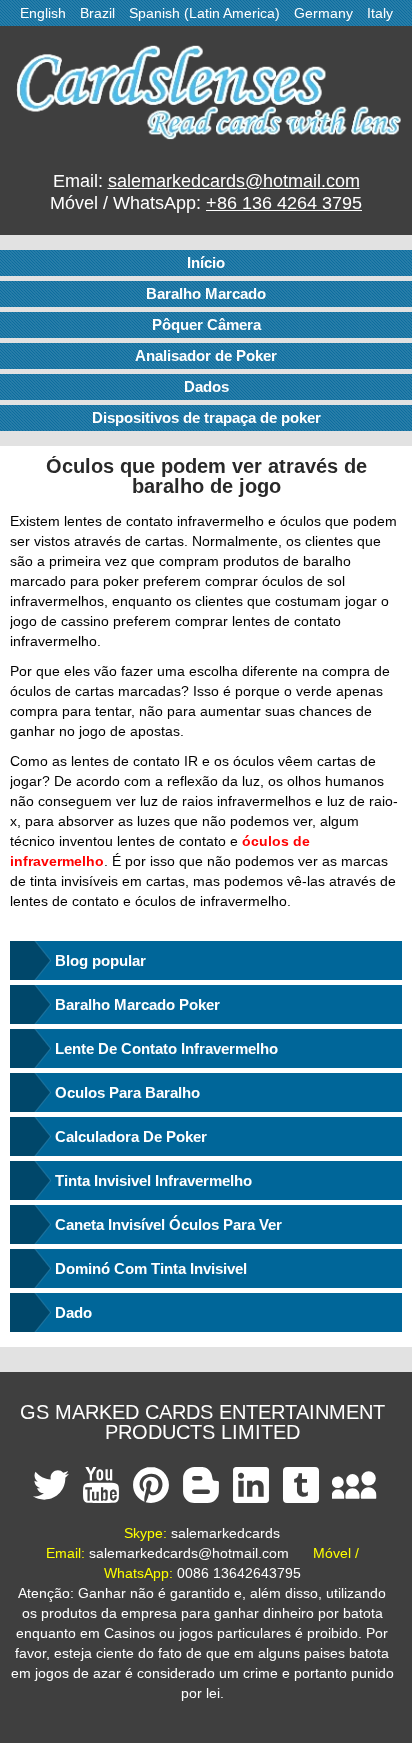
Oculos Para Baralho (127, 1092)
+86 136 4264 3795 (284, 203)
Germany (323, 13)
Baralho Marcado (206, 293)
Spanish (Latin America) (204, 13)
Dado (73, 1312)
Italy (380, 13)
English (43, 13)
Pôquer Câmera (206, 324)
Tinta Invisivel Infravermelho (153, 1180)
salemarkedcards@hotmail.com (234, 181)
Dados (206, 386)
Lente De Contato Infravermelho (166, 1048)
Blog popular (100, 960)
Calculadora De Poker (131, 1136)
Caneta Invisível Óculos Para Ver (168, 1224)
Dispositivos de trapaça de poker (206, 417)
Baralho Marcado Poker (137, 1004)
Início (206, 262)
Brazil (97, 13)
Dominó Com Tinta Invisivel (151, 1268)
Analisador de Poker (206, 355)
